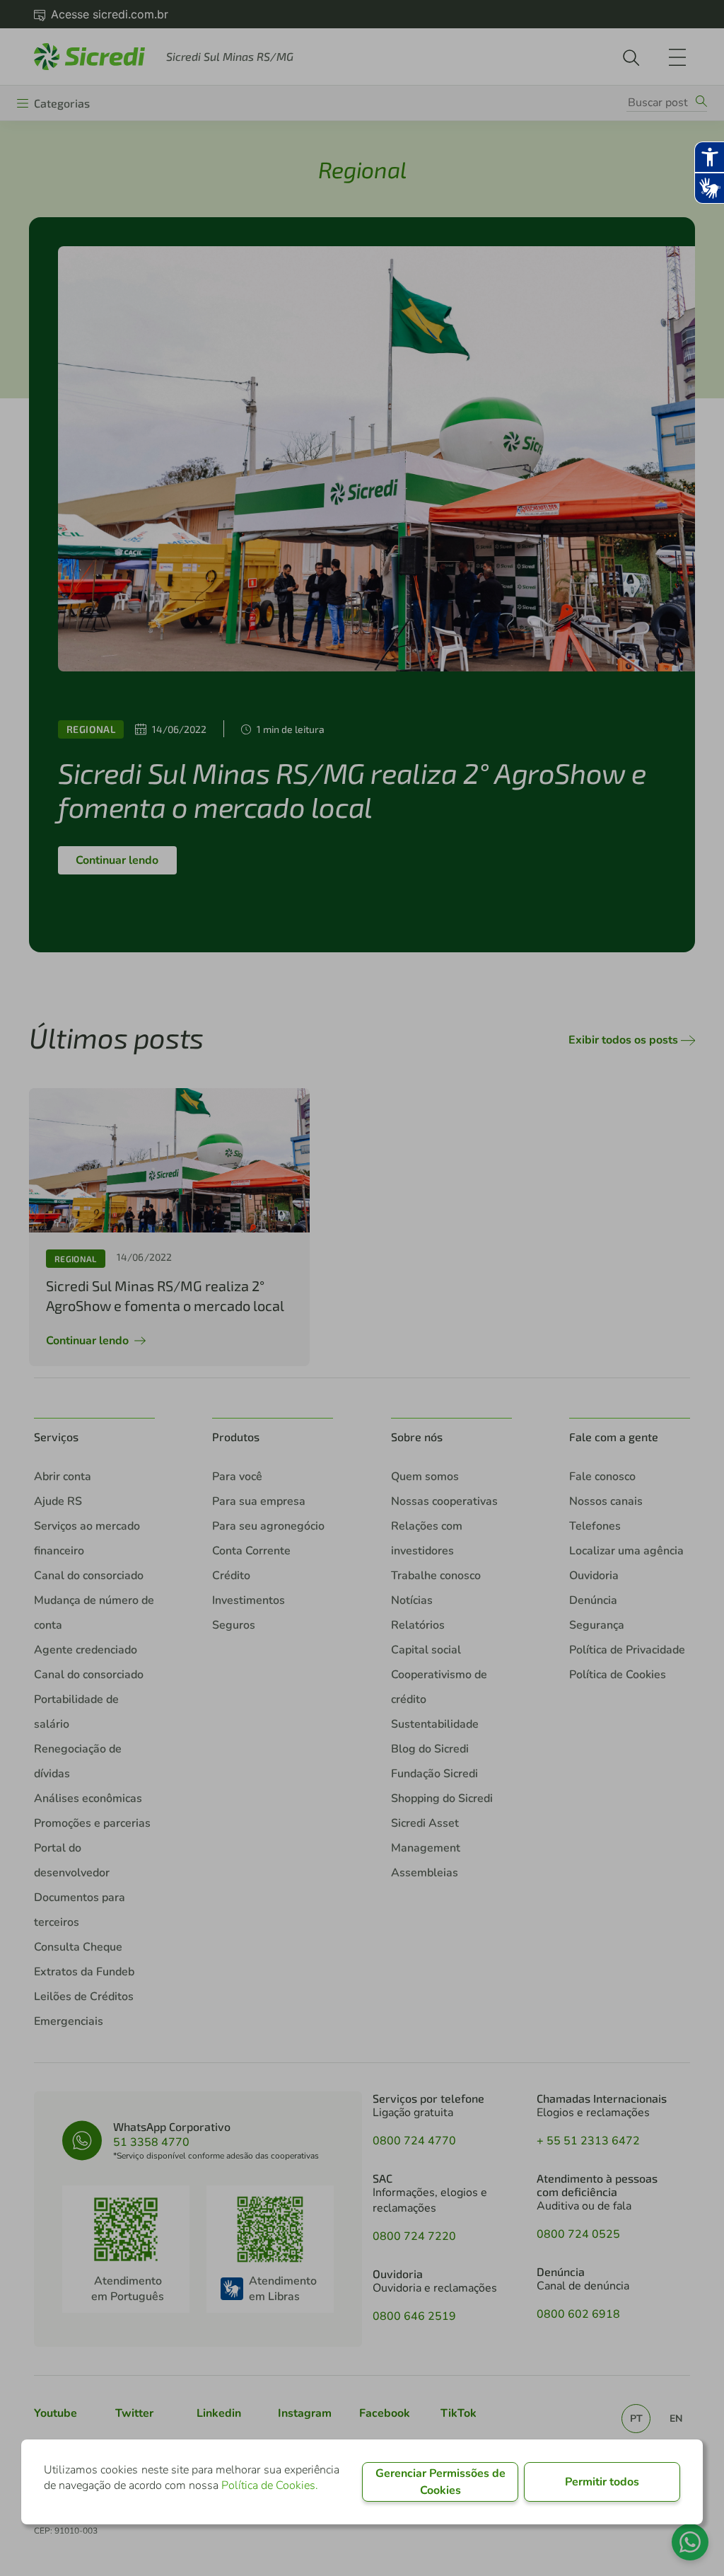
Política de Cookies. (270, 2485)
